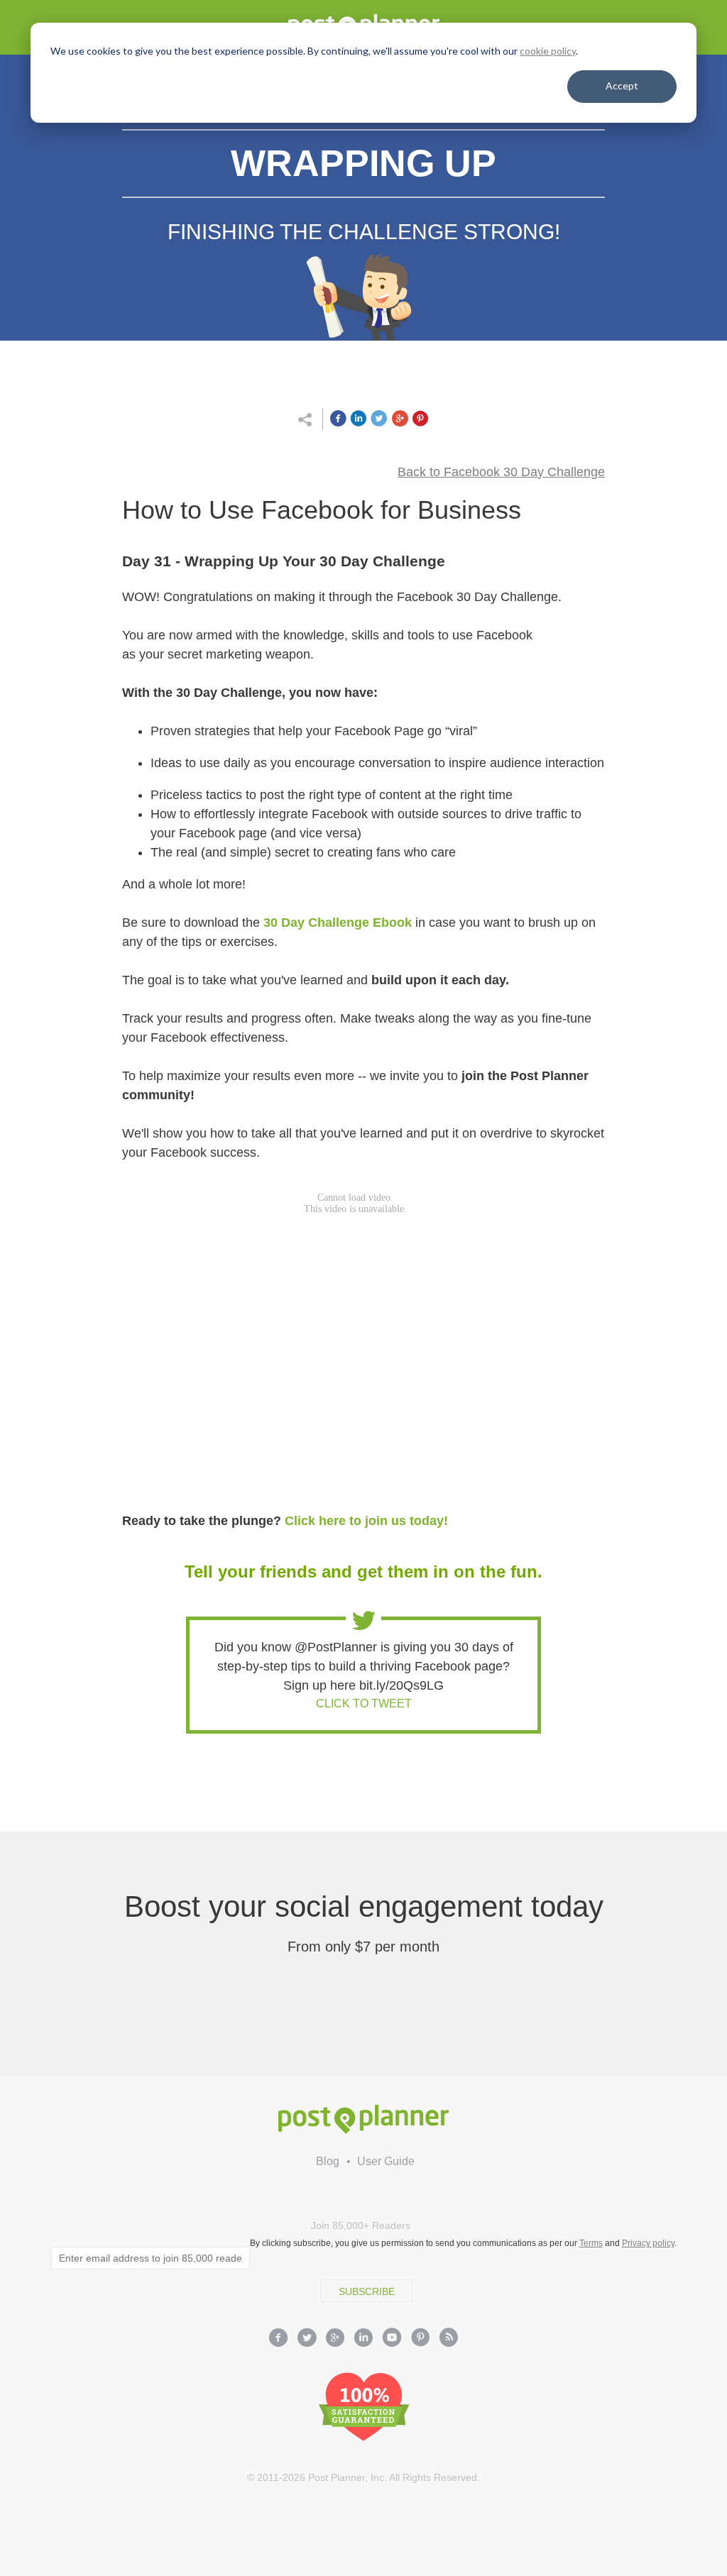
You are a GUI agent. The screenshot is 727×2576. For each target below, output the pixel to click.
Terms (591, 2243)
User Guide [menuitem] (386, 2161)
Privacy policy (648, 2243)
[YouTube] (392, 2339)
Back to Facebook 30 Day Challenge (501, 472)
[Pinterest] (420, 2339)
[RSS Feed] (449, 2339)
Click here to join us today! (366, 1521)
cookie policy (548, 51)
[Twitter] (307, 2339)
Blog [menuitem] (328, 2161)
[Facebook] (278, 2339)
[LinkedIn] (363, 2339)
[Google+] (335, 2339)
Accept (622, 86)
